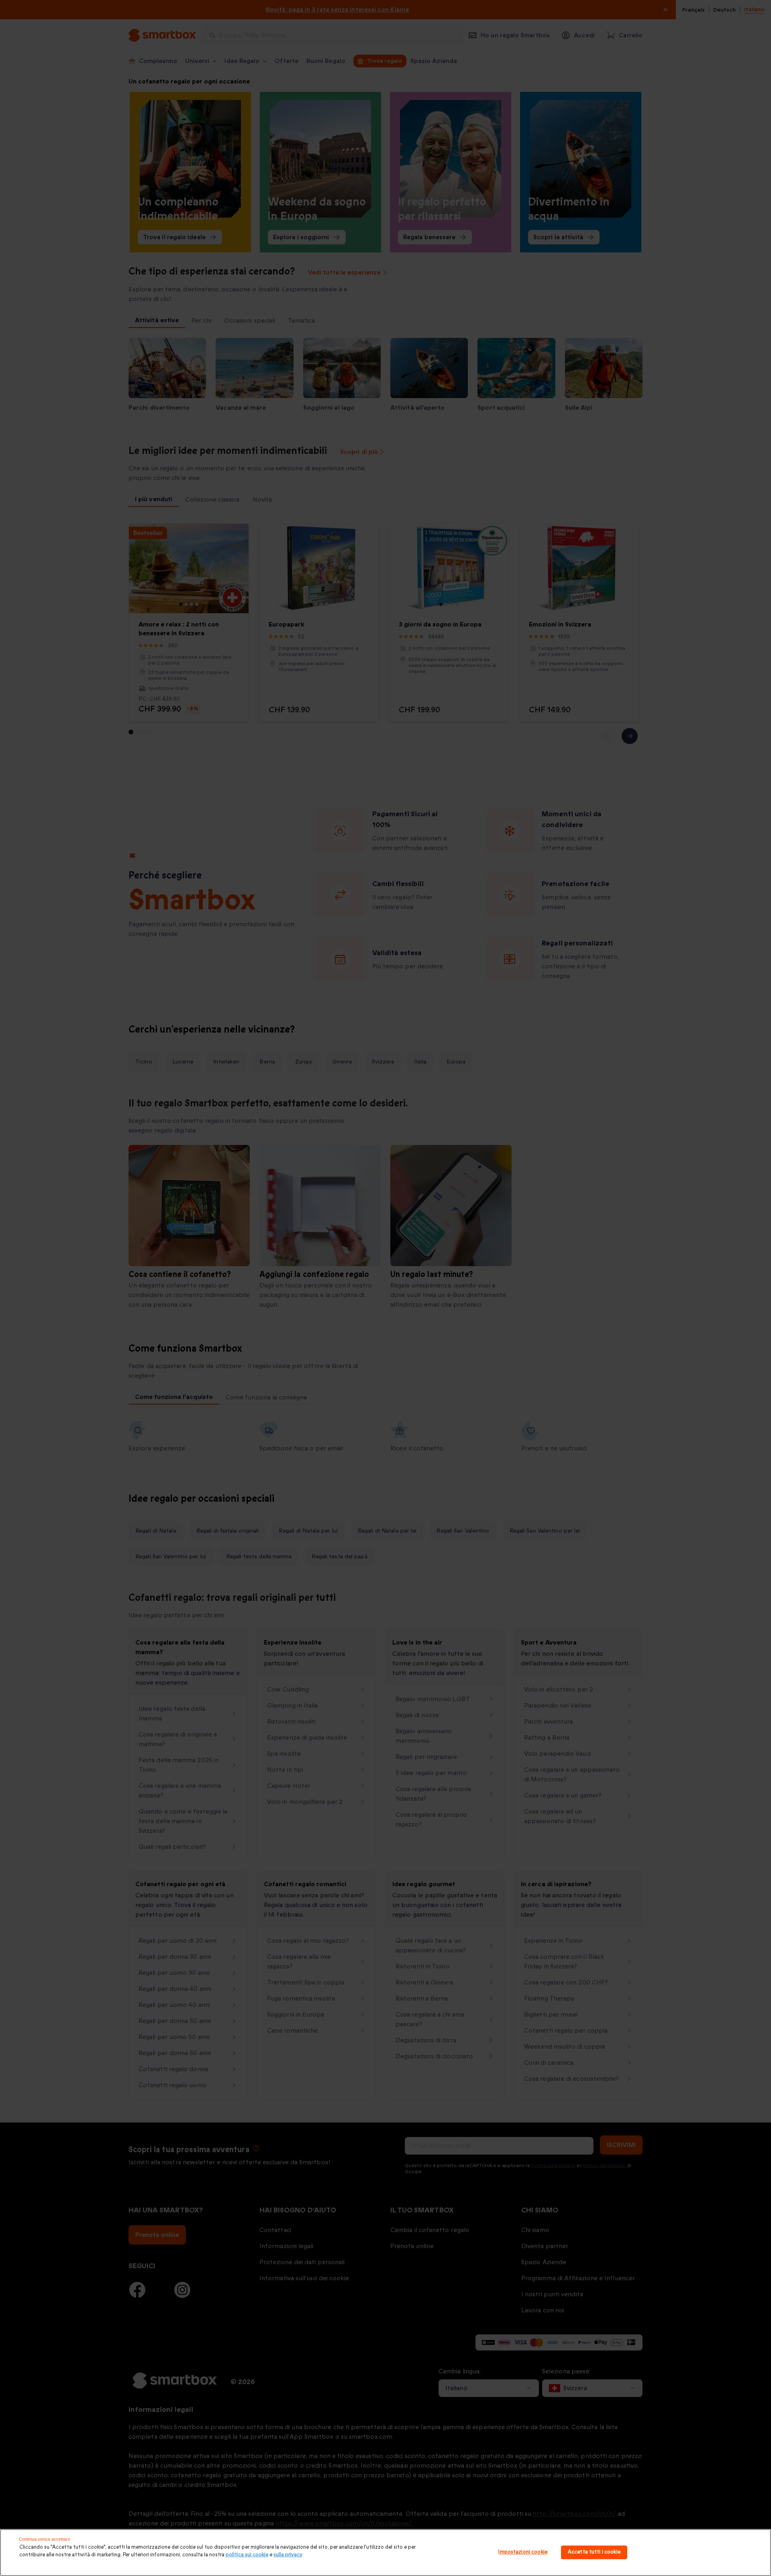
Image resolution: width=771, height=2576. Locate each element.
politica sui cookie (247, 2555)
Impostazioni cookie (523, 2552)
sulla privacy (288, 2555)
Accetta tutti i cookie (594, 2552)
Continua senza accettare (45, 2539)
